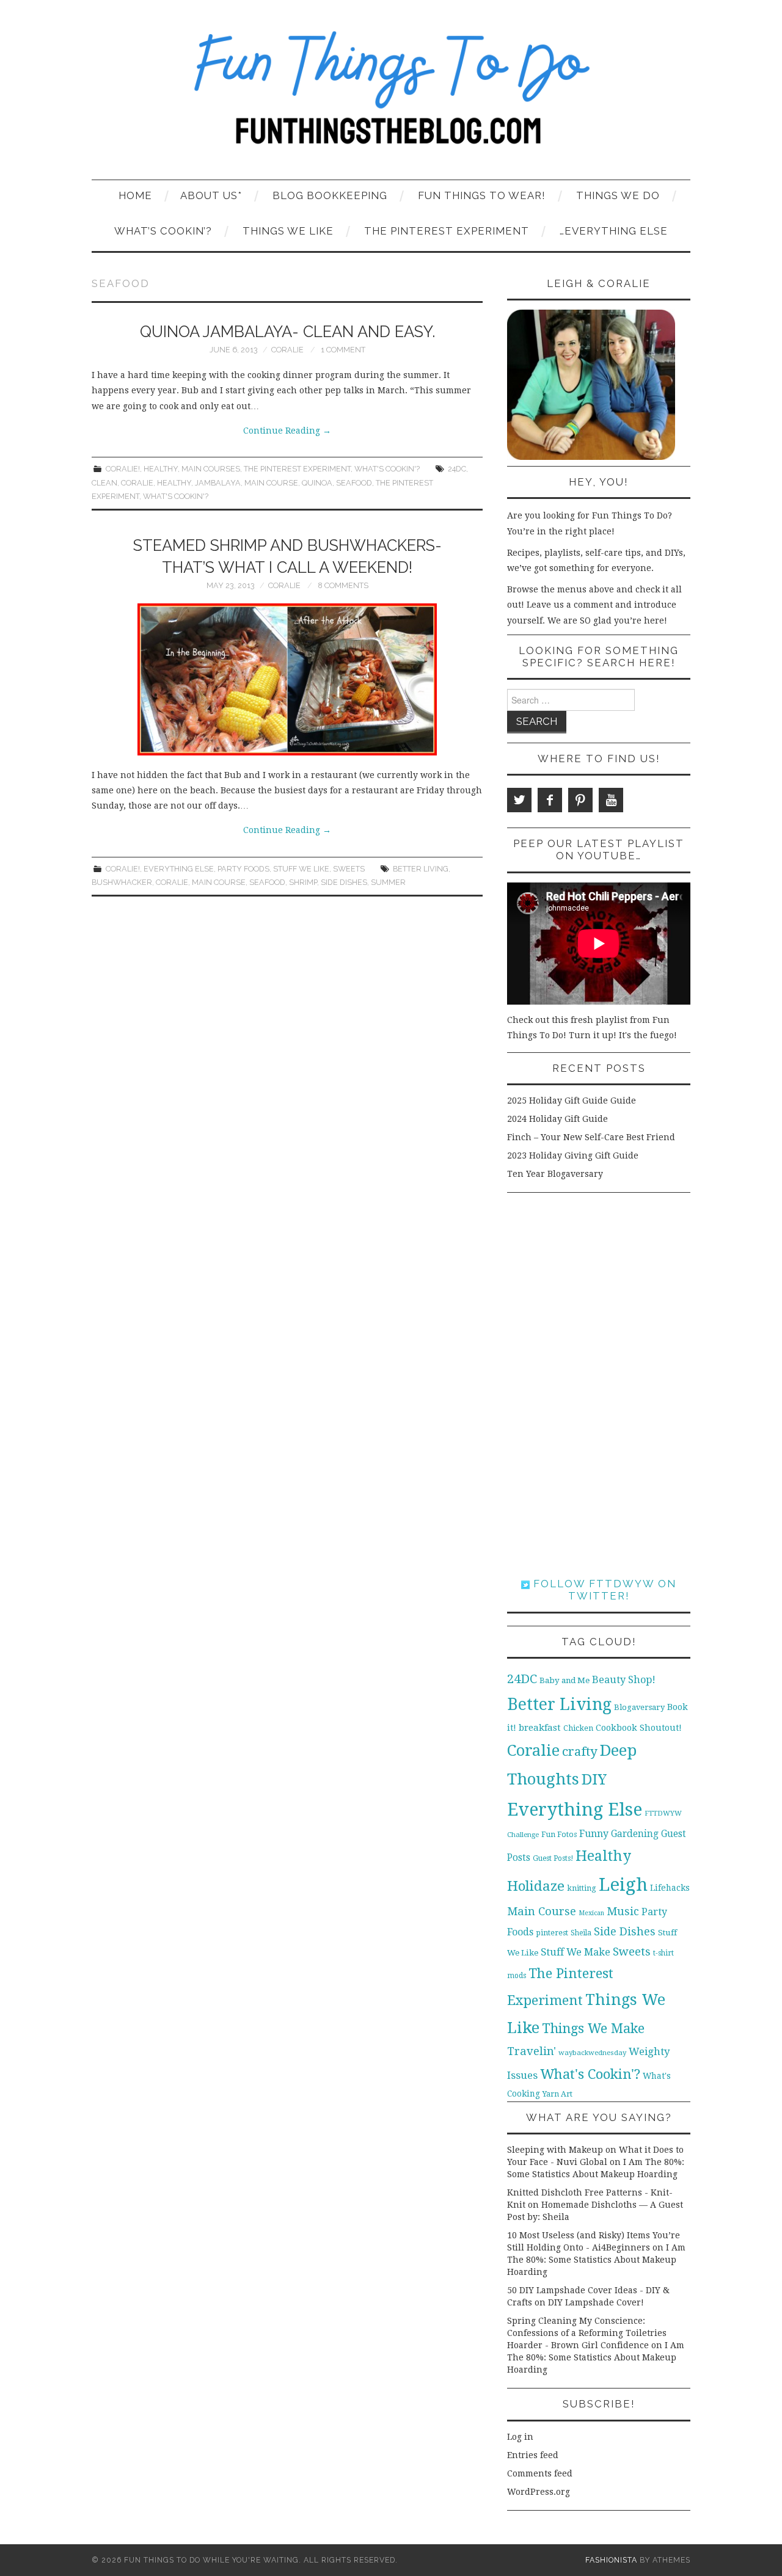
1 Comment (343, 350)
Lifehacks (670, 1888)
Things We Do (618, 195)
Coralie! (123, 469)
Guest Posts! (553, 1858)
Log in (520, 2437)
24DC (457, 469)
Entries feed (533, 2455)
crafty (580, 1752)
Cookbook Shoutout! (639, 1728)
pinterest (552, 1933)
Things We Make (593, 2028)
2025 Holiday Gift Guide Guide (572, 1101)
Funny (594, 1834)
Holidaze (536, 1886)
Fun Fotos (559, 1834)
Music (623, 1911)
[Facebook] (550, 800)
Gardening (635, 1834)
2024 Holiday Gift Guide (557, 1119)
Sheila (581, 1933)
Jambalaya (218, 483)
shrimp (303, 882)
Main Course (271, 483)
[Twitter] (519, 800)
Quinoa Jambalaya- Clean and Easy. (287, 332)
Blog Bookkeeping (330, 195)
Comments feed (540, 2473)
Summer (388, 882)
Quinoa (317, 483)
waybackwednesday (592, 2053)
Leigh (623, 1885)
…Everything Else (614, 231)
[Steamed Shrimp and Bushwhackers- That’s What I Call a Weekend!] (287, 679)
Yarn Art (557, 2094)
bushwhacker (122, 882)
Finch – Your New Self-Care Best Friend (591, 1137)
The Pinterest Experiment (447, 231)
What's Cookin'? (387, 469)
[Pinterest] (580, 800)
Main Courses (211, 469)
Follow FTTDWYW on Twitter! (603, 1590)
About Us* (211, 195)
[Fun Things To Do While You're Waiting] (391, 95)
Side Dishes (344, 882)
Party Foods (243, 869)
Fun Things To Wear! (482, 195)
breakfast (540, 1728)
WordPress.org (539, 2492)
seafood (354, 483)
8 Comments (343, 585)
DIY (594, 1779)
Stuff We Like (301, 869)
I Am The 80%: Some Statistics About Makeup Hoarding (596, 2260)
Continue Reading (287, 431)
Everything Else (179, 869)
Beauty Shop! (624, 1680)
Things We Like (288, 231)
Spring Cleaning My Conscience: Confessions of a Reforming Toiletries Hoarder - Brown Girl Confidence (587, 2333)
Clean (104, 483)
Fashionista (611, 2560)
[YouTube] (611, 800)
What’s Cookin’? (163, 231)
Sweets (349, 869)
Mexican (591, 1913)
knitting (582, 1888)
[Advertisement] (599, 1385)
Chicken (578, 1728)
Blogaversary (639, 1707)
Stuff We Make (576, 1952)
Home (135, 195)
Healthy (161, 469)
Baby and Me (565, 1680)
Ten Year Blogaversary (555, 1174)
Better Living (421, 869)
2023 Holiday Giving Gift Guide (573, 1155)
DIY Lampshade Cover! (596, 2302)
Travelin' (532, 2051)
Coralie (287, 350)
